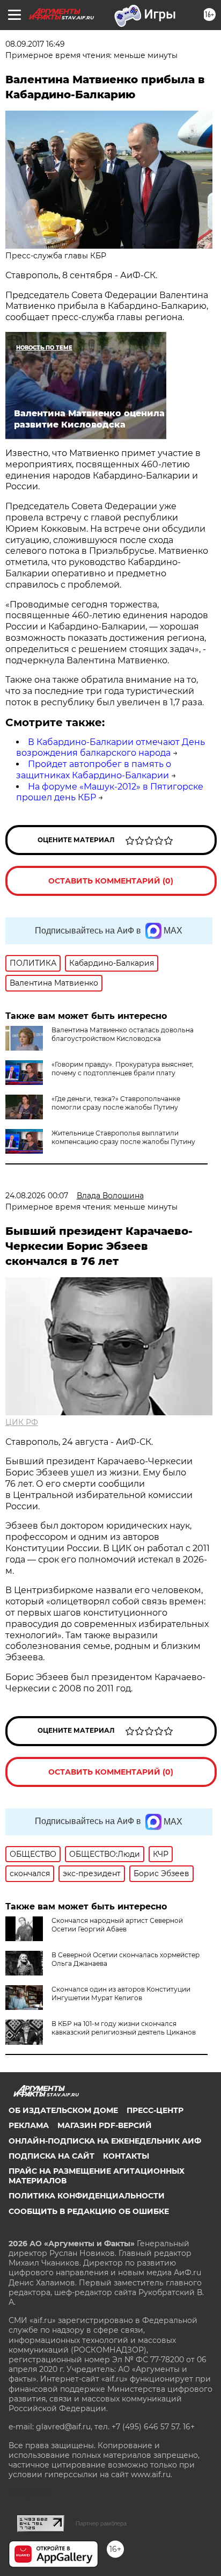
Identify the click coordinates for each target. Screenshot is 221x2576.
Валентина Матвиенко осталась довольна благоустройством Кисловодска (123, 1034)
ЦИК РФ (22, 1422)
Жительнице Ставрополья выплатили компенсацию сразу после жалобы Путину (123, 1137)
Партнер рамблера (101, 2523)
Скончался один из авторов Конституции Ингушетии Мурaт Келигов (121, 1993)
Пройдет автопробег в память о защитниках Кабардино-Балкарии (94, 770)
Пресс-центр (155, 2110)
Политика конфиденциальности (87, 2196)
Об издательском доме (63, 2110)
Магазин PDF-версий (105, 2125)
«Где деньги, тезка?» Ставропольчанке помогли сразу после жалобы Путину (116, 1103)
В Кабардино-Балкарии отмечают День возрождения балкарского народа (110, 748)
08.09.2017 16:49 (35, 44)
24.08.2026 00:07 (37, 1196)
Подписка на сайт (51, 2156)
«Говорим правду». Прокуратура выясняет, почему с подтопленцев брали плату (123, 1069)
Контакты (126, 2156)
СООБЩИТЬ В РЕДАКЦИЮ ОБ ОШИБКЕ (89, 2211)
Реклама (29, 2125)
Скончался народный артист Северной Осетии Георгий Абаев (117, 1925)
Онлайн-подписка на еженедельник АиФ (105, 2141)
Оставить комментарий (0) (111, 881)
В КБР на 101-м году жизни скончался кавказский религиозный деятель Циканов (124, 2028)
